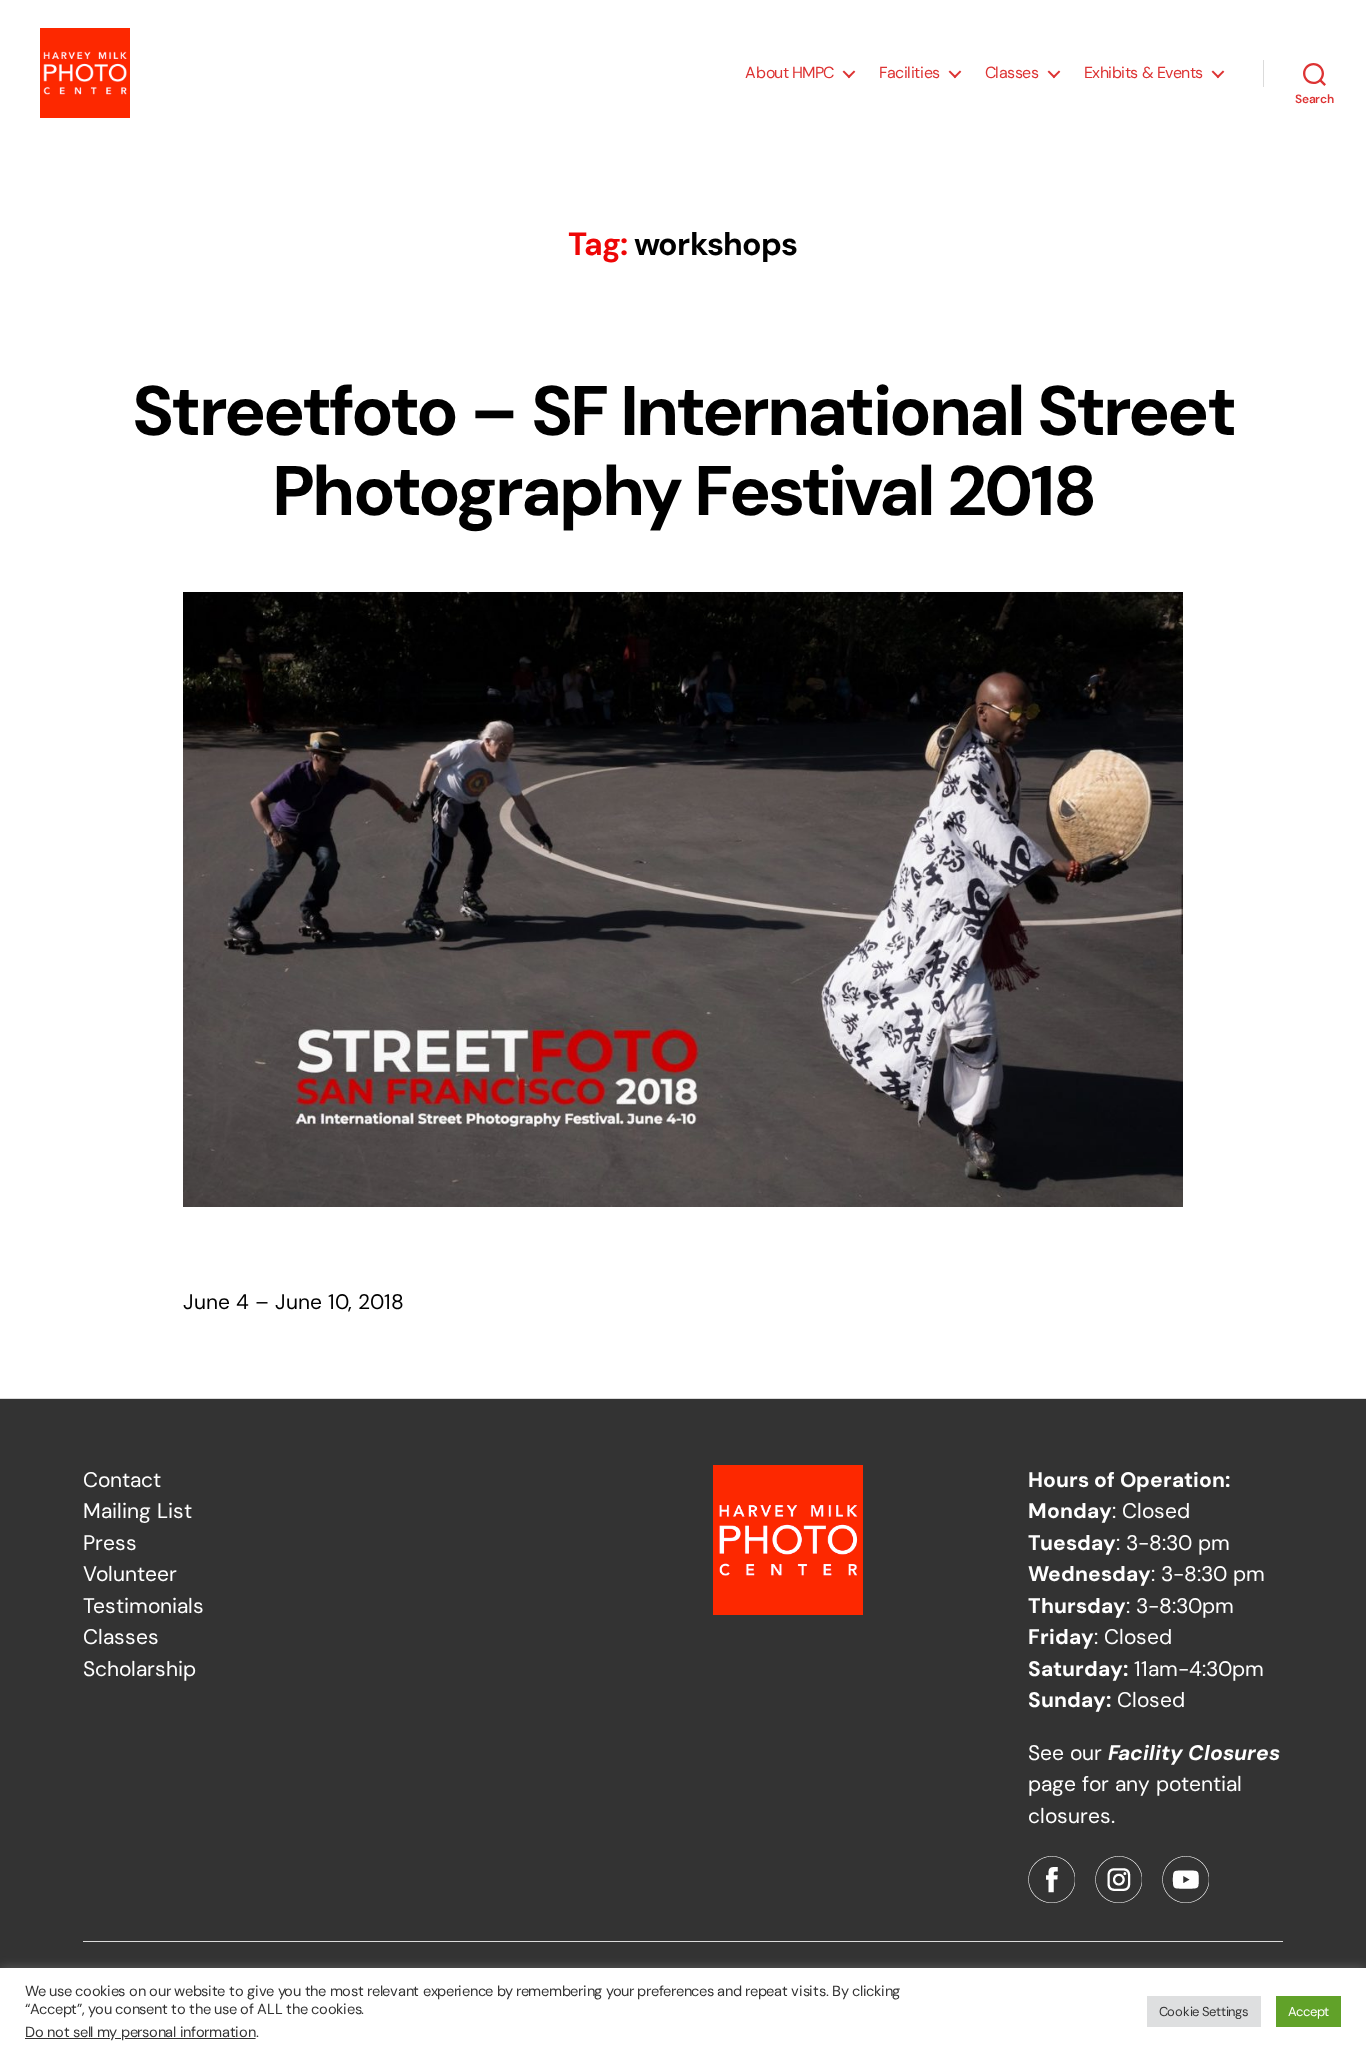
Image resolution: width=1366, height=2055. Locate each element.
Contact (122, 1480)
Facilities (909, 72)
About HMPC (789, 72)
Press (110, 1543)
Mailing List (137, 1511)
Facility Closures (1194, 1753)
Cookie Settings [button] (1204, 2011)
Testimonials (143, 1606)
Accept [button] (1308, 2011)
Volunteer (130, 1574)
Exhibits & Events (1143, 72)
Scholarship (139, 1669)
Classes (1012, 72)
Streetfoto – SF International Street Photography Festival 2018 (682, 451)
